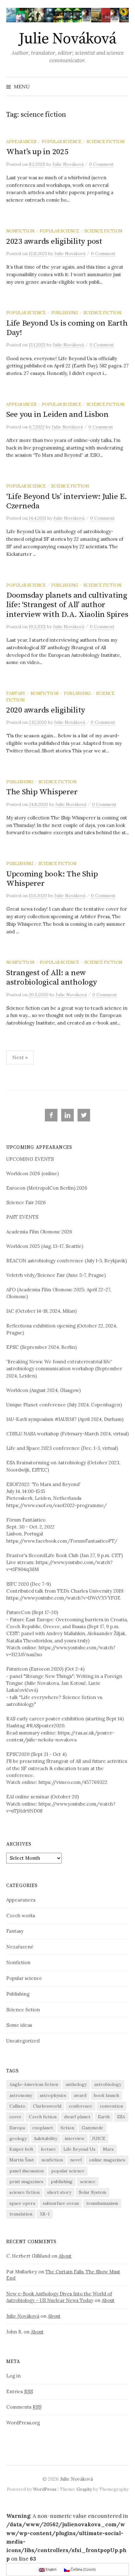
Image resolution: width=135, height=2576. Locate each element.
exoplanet (43, 2128)
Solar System (92, 2192)
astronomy (21, 2095)
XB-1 (45, 2214)
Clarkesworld (47, 2106)
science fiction (24, 2192)
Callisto (17, 2106)
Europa (17, 2128)
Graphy (84, 2489)
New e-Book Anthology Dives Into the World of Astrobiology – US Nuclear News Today (59, 2297)
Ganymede (92, 2128)
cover (15, 2117)
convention (111, 2106)
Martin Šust (22, 2160)
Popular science (62, 142)
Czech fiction (43, 2117)
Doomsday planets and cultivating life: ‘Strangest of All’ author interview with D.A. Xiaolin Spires (67, 605)
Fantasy (16, 693)
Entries (20, 2392)
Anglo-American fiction (34, 2084)
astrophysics (53, 2095)
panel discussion (27, 2171)
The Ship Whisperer (42, 792)
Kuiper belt (21, 2149)
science (88, 2182)
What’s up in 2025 (37, 152)
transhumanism (102, 2203)
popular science (68, 2171)
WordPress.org (23, 2423)
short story (59, 2192)
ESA (121, 2117)
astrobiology (108, 2084)
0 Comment (101, 164)
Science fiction (105, 142)
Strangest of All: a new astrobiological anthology (52, 978)
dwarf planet (77, 2117)
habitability (46, 2138)
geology (18, 2138)
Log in (13, 2376)
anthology (76, 2084)
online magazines (107, 2160)
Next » (20, 1057)
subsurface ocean (61, 2203)
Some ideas (19, 2025)
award (80, 2095)
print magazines (26, 2182)
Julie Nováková (67, 39)
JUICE (99, 2138)
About (65, 2256)
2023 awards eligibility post (54, 241)
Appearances (21, 142)
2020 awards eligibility (46, 710)
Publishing (65, 313)
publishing (62, 2182)
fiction (67, 2128)
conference (81, 2106)
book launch (106, 2095)
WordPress (45, 2489)
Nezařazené (20, 1947)
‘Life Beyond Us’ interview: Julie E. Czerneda (67, 501)
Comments (24, 2407)
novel (76, 2160)
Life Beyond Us (79, 2149)
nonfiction (52, 2160)
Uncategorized (23, 2041)
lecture (48, 2149)
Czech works (21, 1916)
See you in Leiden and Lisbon (57, 414)
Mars (108, 2149)
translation (21, 2214)
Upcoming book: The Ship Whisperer (52, 879)
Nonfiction (20, 231)
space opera (22, 2203)
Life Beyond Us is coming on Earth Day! (67, 328)
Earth (104, 2117)
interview (75, 2138)
